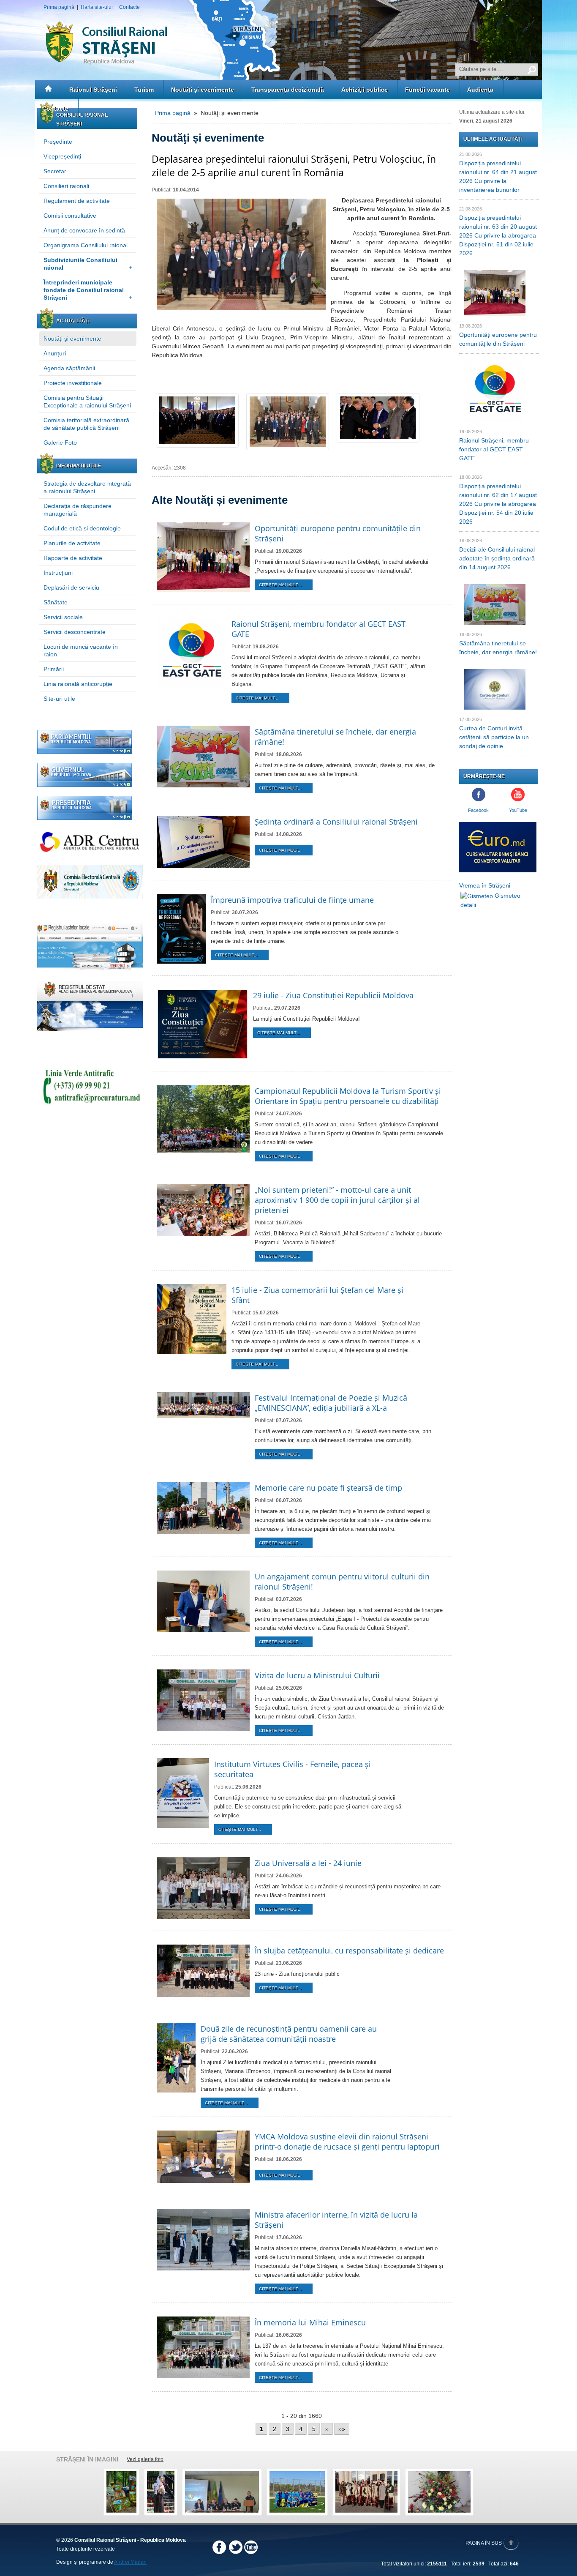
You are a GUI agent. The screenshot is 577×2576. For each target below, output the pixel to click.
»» (342, 2429)
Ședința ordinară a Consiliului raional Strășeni (336, 822)
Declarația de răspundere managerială (78, 510)
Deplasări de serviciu (71, 587)
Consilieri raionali (66, 186)
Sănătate (56, 602)
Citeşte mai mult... (280, 585)
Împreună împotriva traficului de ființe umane (292, 900)
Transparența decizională (288, 90)
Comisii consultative (70, 216)
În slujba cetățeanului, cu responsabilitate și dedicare (349, 1950)
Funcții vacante (427, 90)
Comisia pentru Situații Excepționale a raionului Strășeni (87, 402)
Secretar (55, 171)
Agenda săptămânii (69, 368)
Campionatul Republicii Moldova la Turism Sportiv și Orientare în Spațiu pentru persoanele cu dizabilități (348, 1096)
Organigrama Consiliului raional (86, 245)
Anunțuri (55, 353)
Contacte (129, 7)
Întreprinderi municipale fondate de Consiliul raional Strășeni (88, 290)
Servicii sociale (63, 617)
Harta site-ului (97, 7)
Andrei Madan (130, 2562)
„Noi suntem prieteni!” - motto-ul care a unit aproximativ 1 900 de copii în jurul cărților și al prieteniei (337, 1200)
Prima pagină (59, 7)
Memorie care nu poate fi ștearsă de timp (328, 1488)
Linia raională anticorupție (78, 684)
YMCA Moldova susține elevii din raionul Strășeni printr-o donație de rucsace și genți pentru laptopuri (347, 2142)
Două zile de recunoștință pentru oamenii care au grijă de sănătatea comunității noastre (289, 2034)
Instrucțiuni (58, 573)
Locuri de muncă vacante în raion (81, 650)
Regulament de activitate (77, 201)
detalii (468, 905)
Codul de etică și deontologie (82, 528)
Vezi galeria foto (145, 2459)
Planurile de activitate (72, 543)
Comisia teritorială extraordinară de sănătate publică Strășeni (86, 424)
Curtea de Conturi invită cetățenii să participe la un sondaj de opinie (494, 737)
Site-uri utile (59, 699)
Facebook (478, 810)
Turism (144, 90)
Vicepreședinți (62, 156)
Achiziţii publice (365, 90)
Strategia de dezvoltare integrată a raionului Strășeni (87, 487)
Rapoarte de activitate (73, 558)
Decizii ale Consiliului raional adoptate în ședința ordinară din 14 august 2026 (497, 558)
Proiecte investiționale (73, 383)
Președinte (58, 142)
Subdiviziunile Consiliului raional (88, 264)
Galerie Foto (60, 443)
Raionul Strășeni (93, 90)
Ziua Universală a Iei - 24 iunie (308, 1863)
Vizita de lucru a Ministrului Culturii (317, 1675)
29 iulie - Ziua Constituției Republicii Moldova (333, 995)
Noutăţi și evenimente (203, 90)
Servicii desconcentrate (75, 632)
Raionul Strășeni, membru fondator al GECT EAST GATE (494, 449)
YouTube (518, 810)
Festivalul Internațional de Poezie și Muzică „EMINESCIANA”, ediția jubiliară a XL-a (331, 1403)
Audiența (480, 90)
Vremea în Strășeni (485, 885)
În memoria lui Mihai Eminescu (310, 2322)
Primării (54, 669)
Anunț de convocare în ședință (84, 230)
